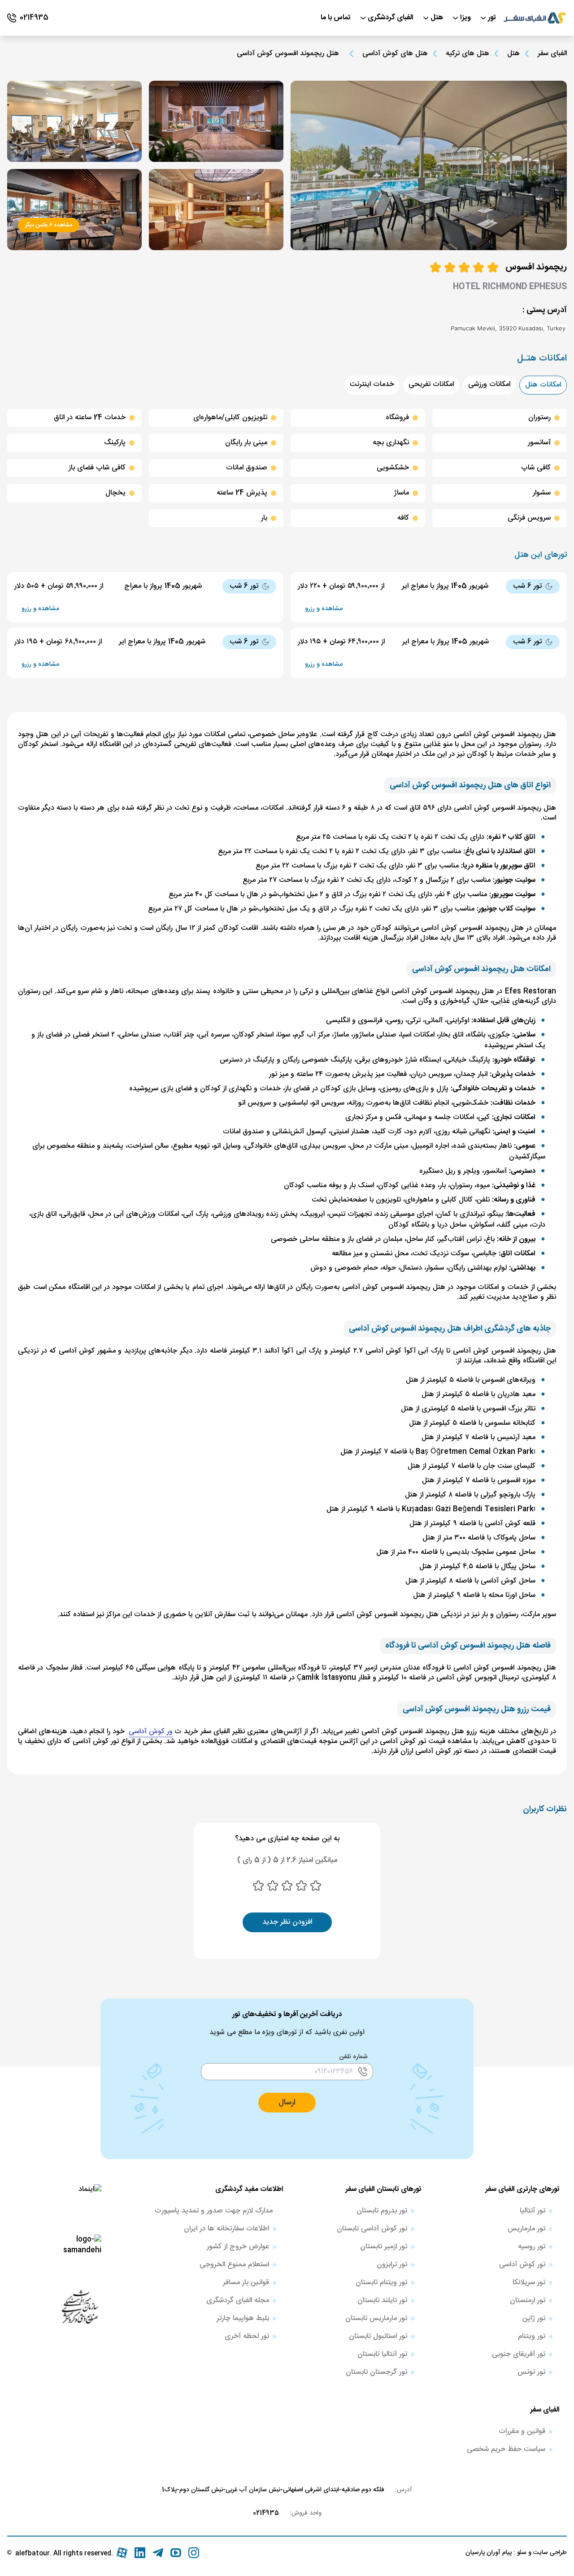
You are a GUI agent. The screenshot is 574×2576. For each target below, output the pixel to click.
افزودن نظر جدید (287, 1922)
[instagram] (194, 2553)
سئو (521, 2553)
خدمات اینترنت (372, 384)
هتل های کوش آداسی (395, 54)
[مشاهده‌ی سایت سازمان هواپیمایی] (80, 2306)
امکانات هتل (543, 385)
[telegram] (158, 2553)
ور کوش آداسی (151, 1732)
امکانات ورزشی (489, 384)
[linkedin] (140, 2553)
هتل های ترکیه (467, 54)
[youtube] (176, 2553)
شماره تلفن (354, 2057)
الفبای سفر (552, 54)
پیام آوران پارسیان (489, 2553)
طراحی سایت (549, 2553)
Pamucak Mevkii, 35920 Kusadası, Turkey (508, 328)
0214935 (266, 2513)
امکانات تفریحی (431, 384)
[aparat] (122, 2553)
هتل (513, 54)
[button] (566, 328)
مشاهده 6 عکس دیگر (49, 225)
